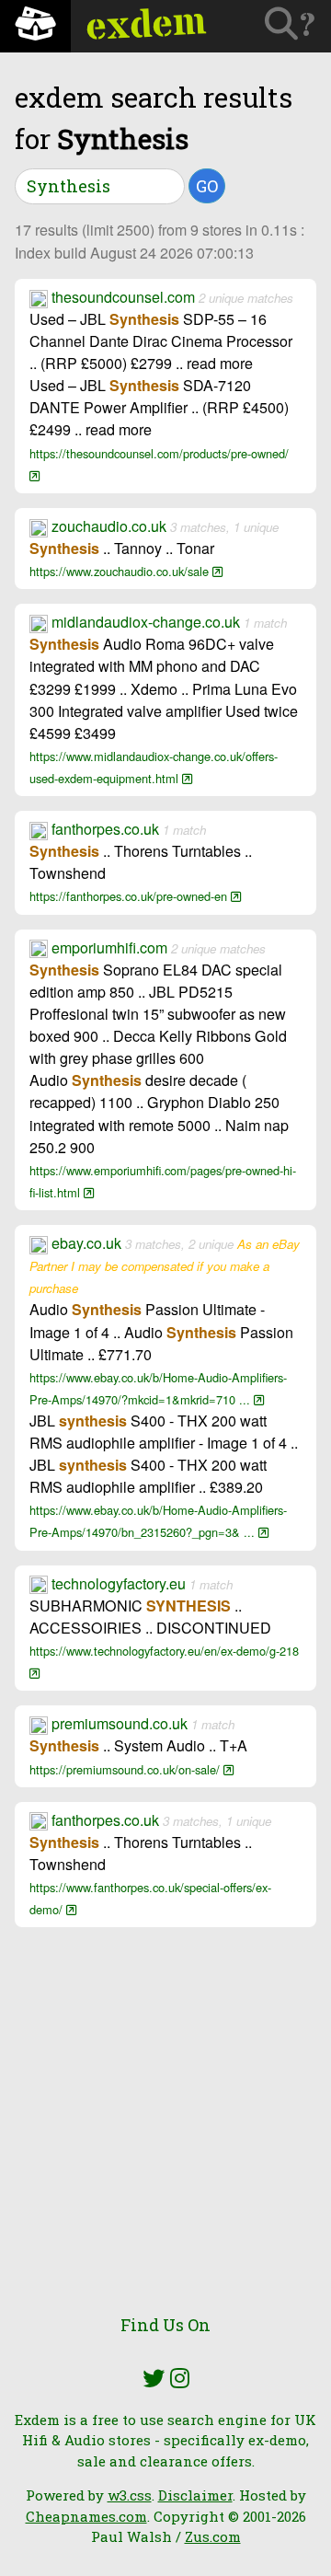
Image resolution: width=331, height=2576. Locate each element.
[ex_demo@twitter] (154, 2378)
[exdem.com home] (35, 26)
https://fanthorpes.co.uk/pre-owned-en (130, 896)
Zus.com (213, 2536)
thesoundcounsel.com (123, 297)
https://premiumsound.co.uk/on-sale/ (126, 1769)
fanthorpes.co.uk (105, 829)
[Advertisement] (165, 2130)
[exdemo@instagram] (180, 2378)
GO (207, 186)
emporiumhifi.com (109, 947)
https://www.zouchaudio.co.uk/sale (121, 571)
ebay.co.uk (86, 1243)
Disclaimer (195, 2495)
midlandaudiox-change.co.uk (146, 622)
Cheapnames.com (86, 2516)
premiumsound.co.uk (120, 1723)
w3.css (130, 2495)
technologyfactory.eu (119, 1583)
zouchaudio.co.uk (109, 526)
